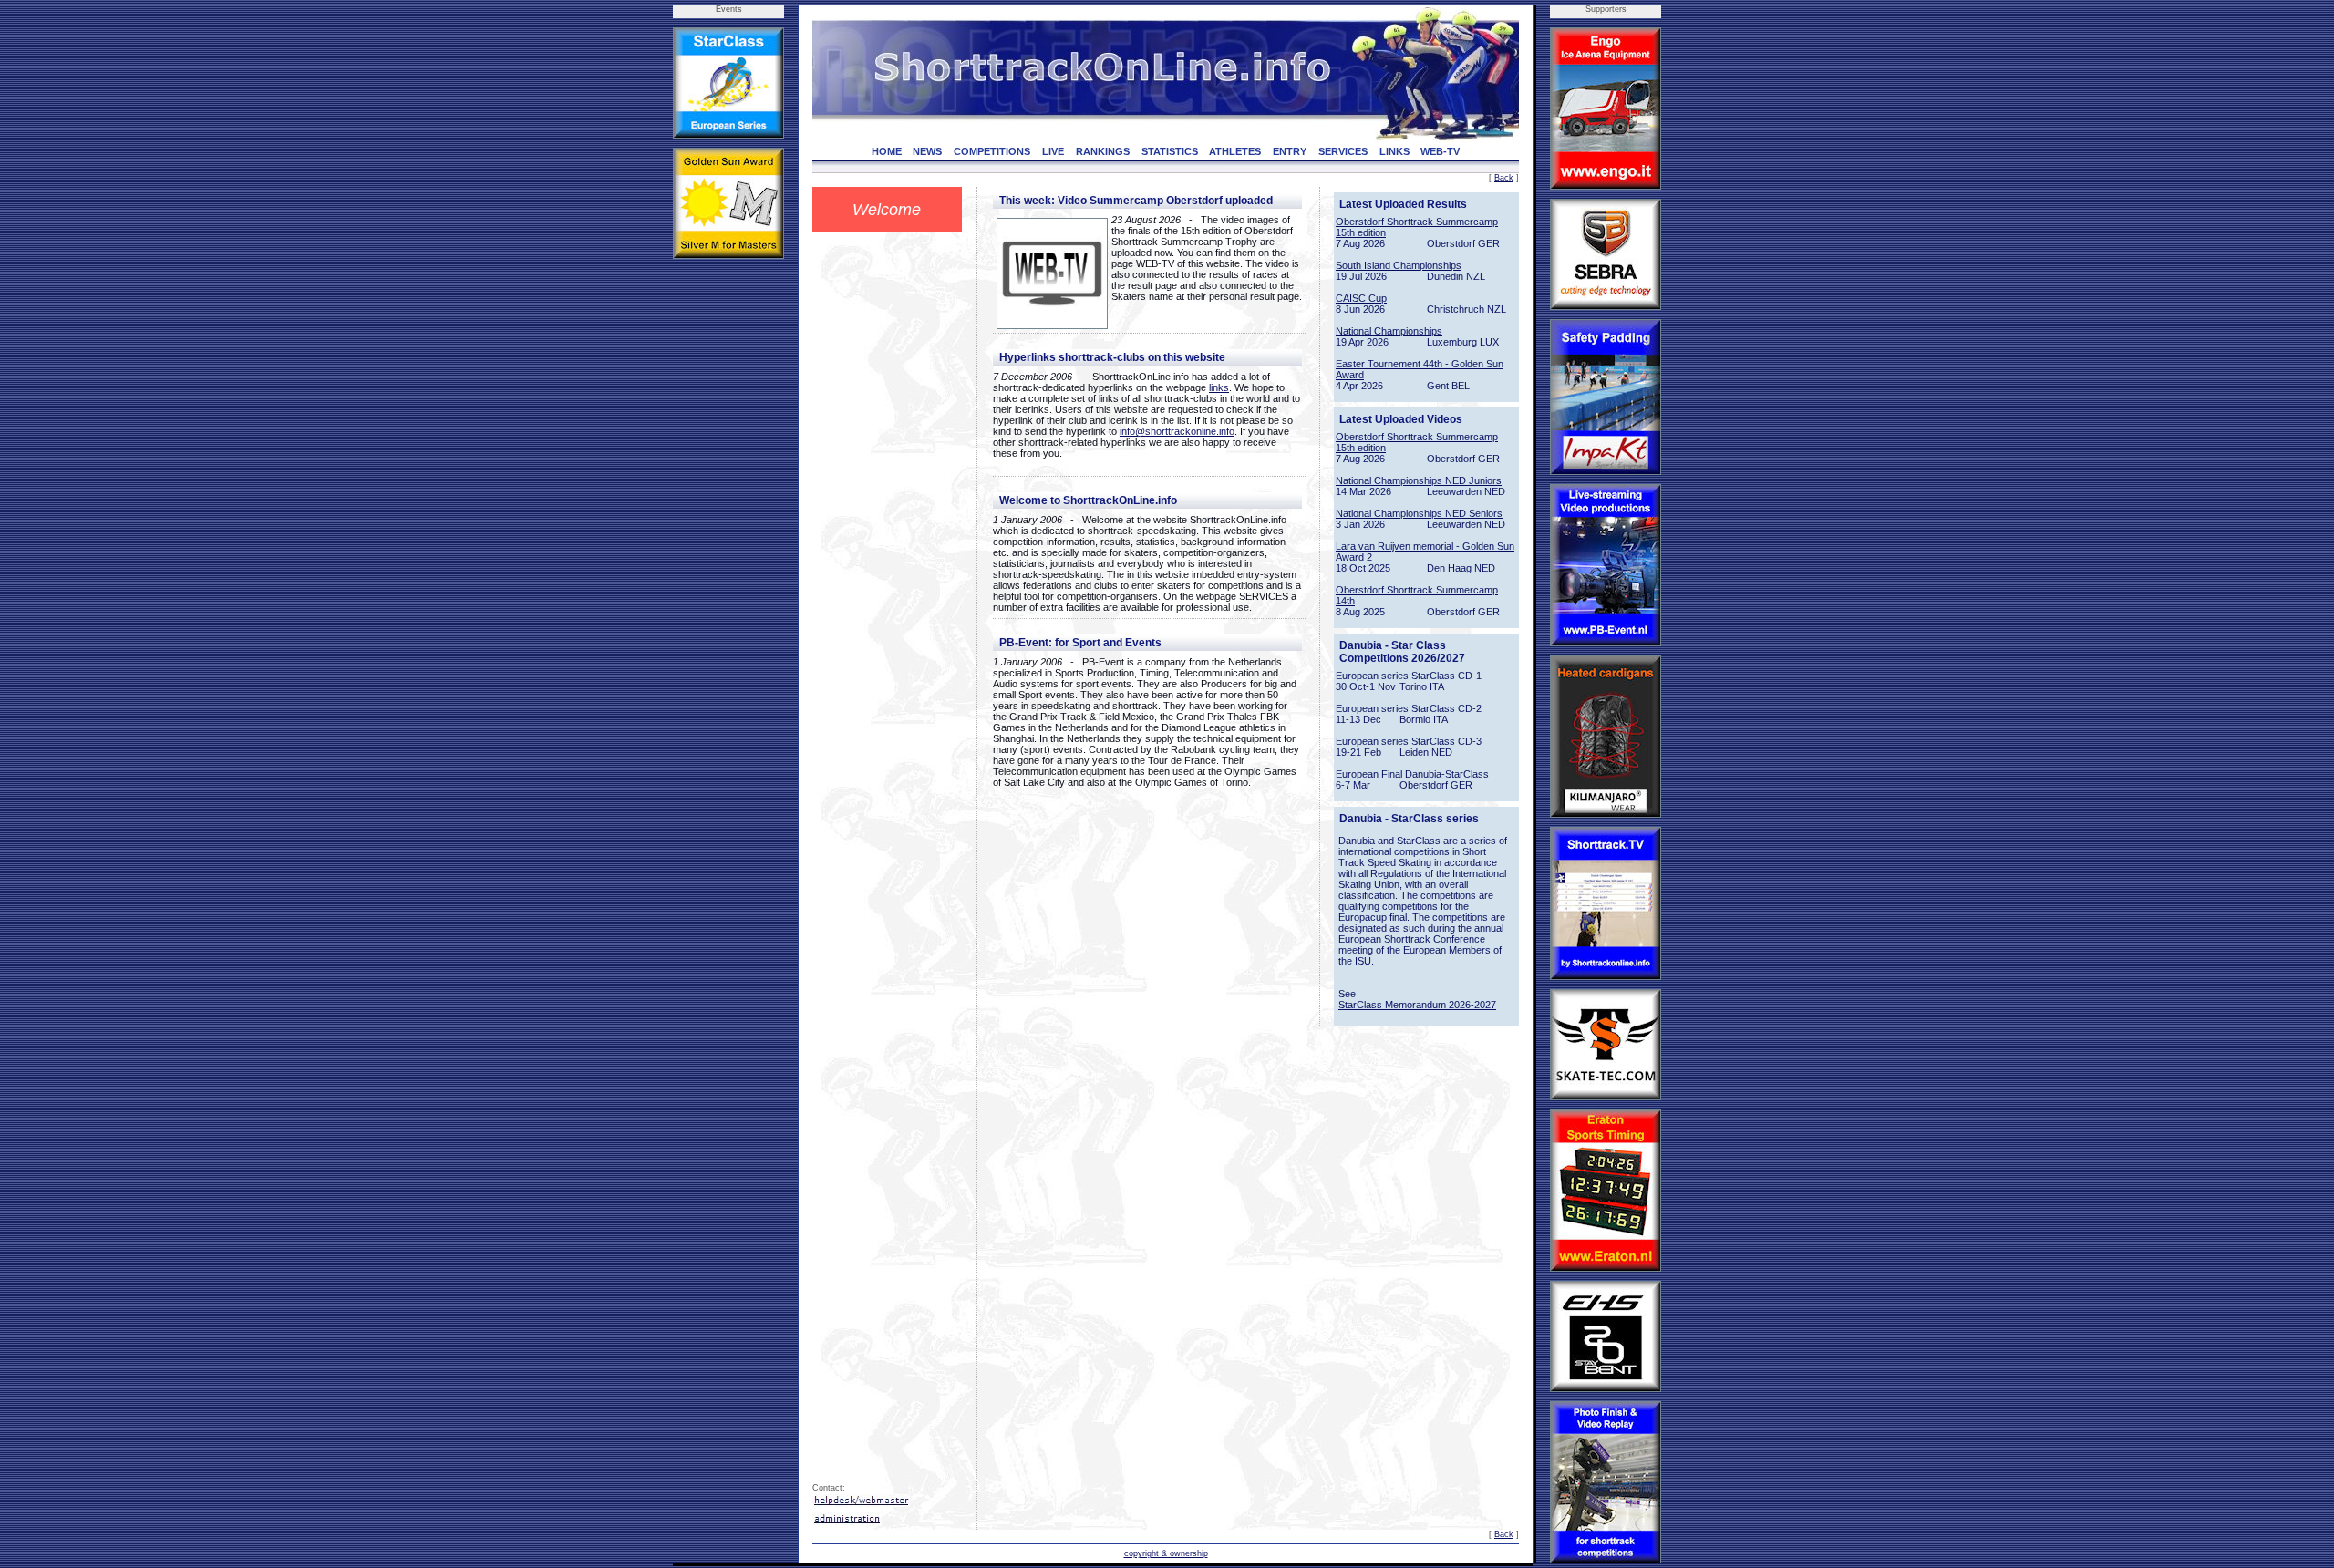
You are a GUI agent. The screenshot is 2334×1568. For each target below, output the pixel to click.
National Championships (1389, 331)
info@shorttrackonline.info (1177, 431)
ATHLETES (1235, 151)
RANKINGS (1103, 151)
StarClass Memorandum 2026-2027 (1417, 1005)
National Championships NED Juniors (1419, 480)
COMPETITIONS (992, 151)
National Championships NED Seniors (1419, 513)
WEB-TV (1440, 151)
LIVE (1053, 151)
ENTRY (1290, 151)
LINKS (1394, 151)
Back (1504, 178)
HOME (887, 151)
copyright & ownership (1166, 1553)
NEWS (927, 151)
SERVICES (1343, 151)
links (1219, 387)
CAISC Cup (1361, 298)
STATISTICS (1170, 151)
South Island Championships (1399, 265)
